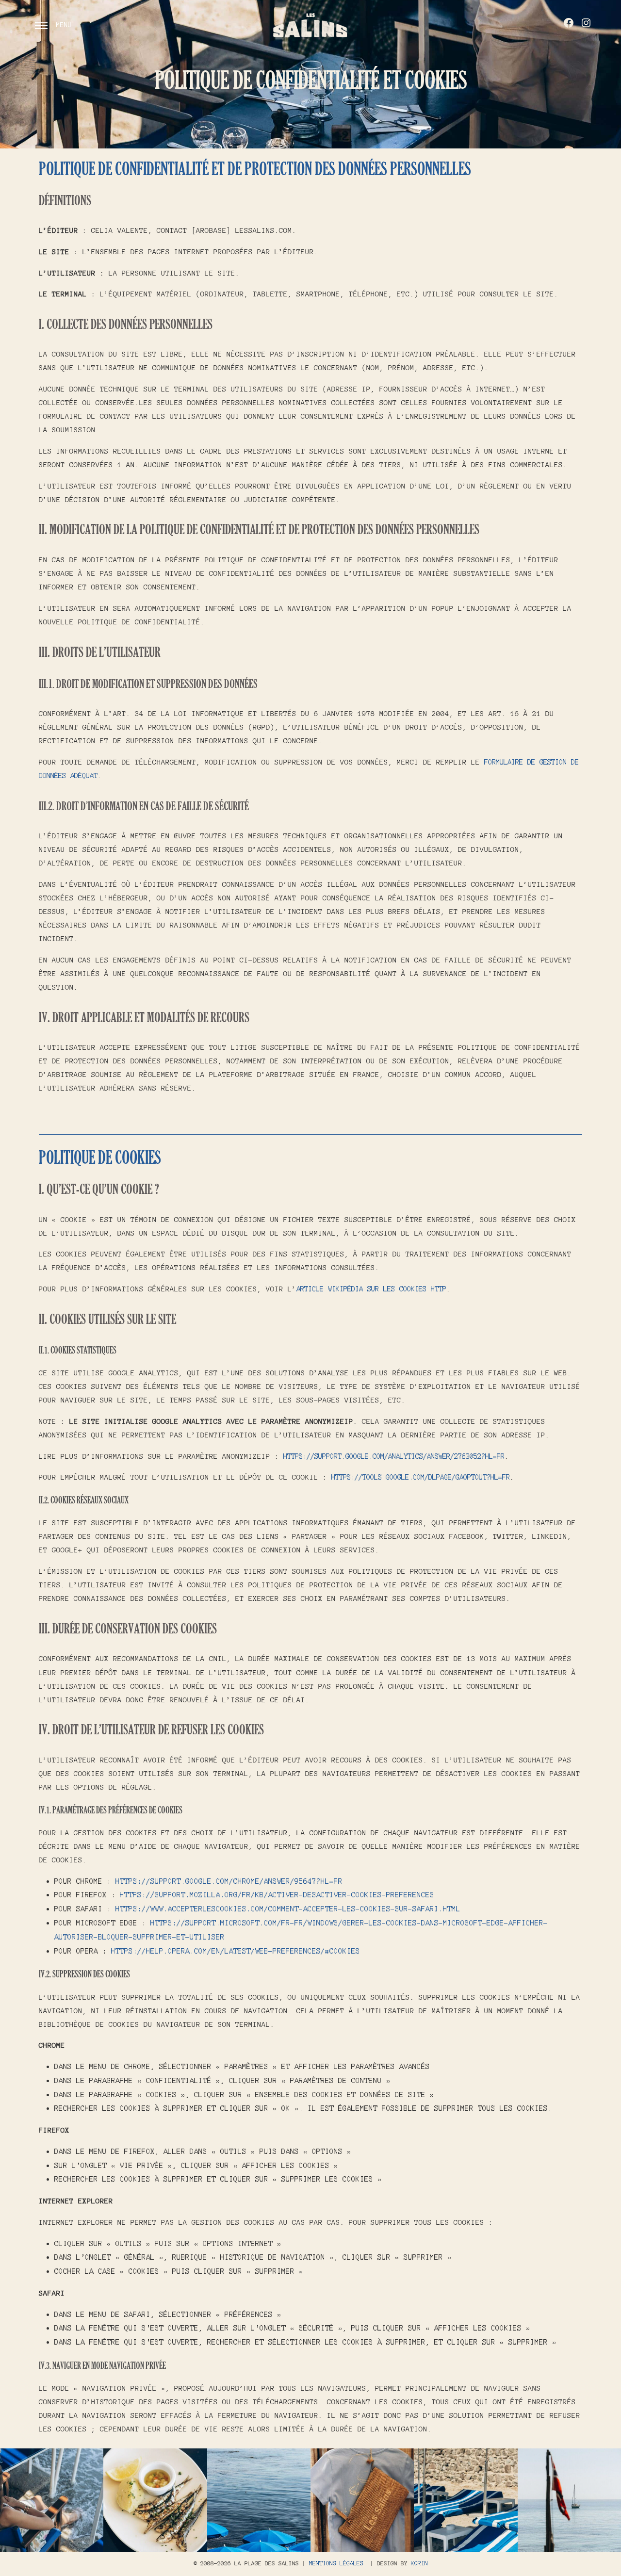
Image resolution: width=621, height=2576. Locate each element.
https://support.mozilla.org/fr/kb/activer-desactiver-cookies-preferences (277, 1895)
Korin (419, 2563)
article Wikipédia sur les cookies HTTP (371, 1289)
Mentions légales (336, 2563)
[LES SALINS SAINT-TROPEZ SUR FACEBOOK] (569, 23)
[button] (52, 2500)
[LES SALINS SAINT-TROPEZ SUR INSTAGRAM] (586, 23)
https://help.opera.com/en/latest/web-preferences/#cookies (236, 1951)
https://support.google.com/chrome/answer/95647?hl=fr (229, 1881)
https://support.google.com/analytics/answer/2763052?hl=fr (394, 1456)
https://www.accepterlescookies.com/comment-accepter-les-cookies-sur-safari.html (288, 1909)
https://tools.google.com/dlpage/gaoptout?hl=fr (421, 1477)
